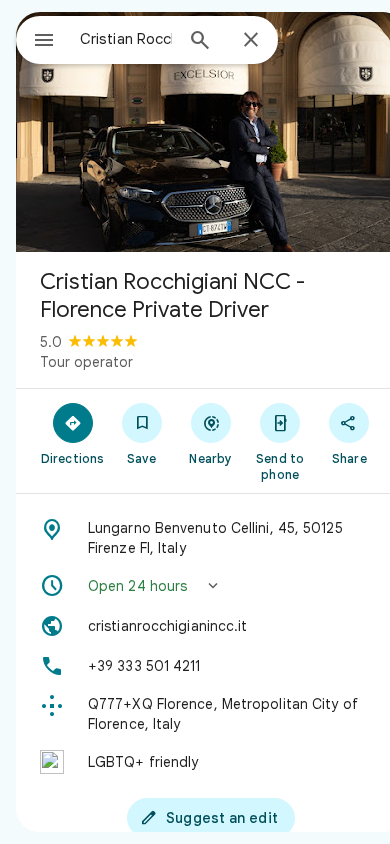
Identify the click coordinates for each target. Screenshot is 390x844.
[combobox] (126, 39)
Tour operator (86, 362)
